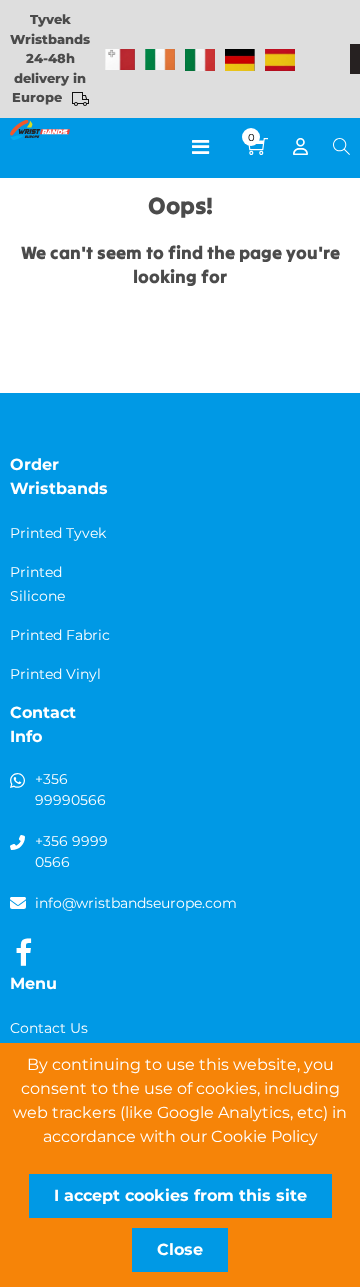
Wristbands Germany (240, 60)
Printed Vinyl (55, 674)
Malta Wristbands (120, 60)
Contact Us (49, 1028)
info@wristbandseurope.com (136, 903)
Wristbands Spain (280, 60)
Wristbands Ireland (160, 60)
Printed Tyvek (58, 533)
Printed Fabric (60, 635)
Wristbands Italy (200, 60)
